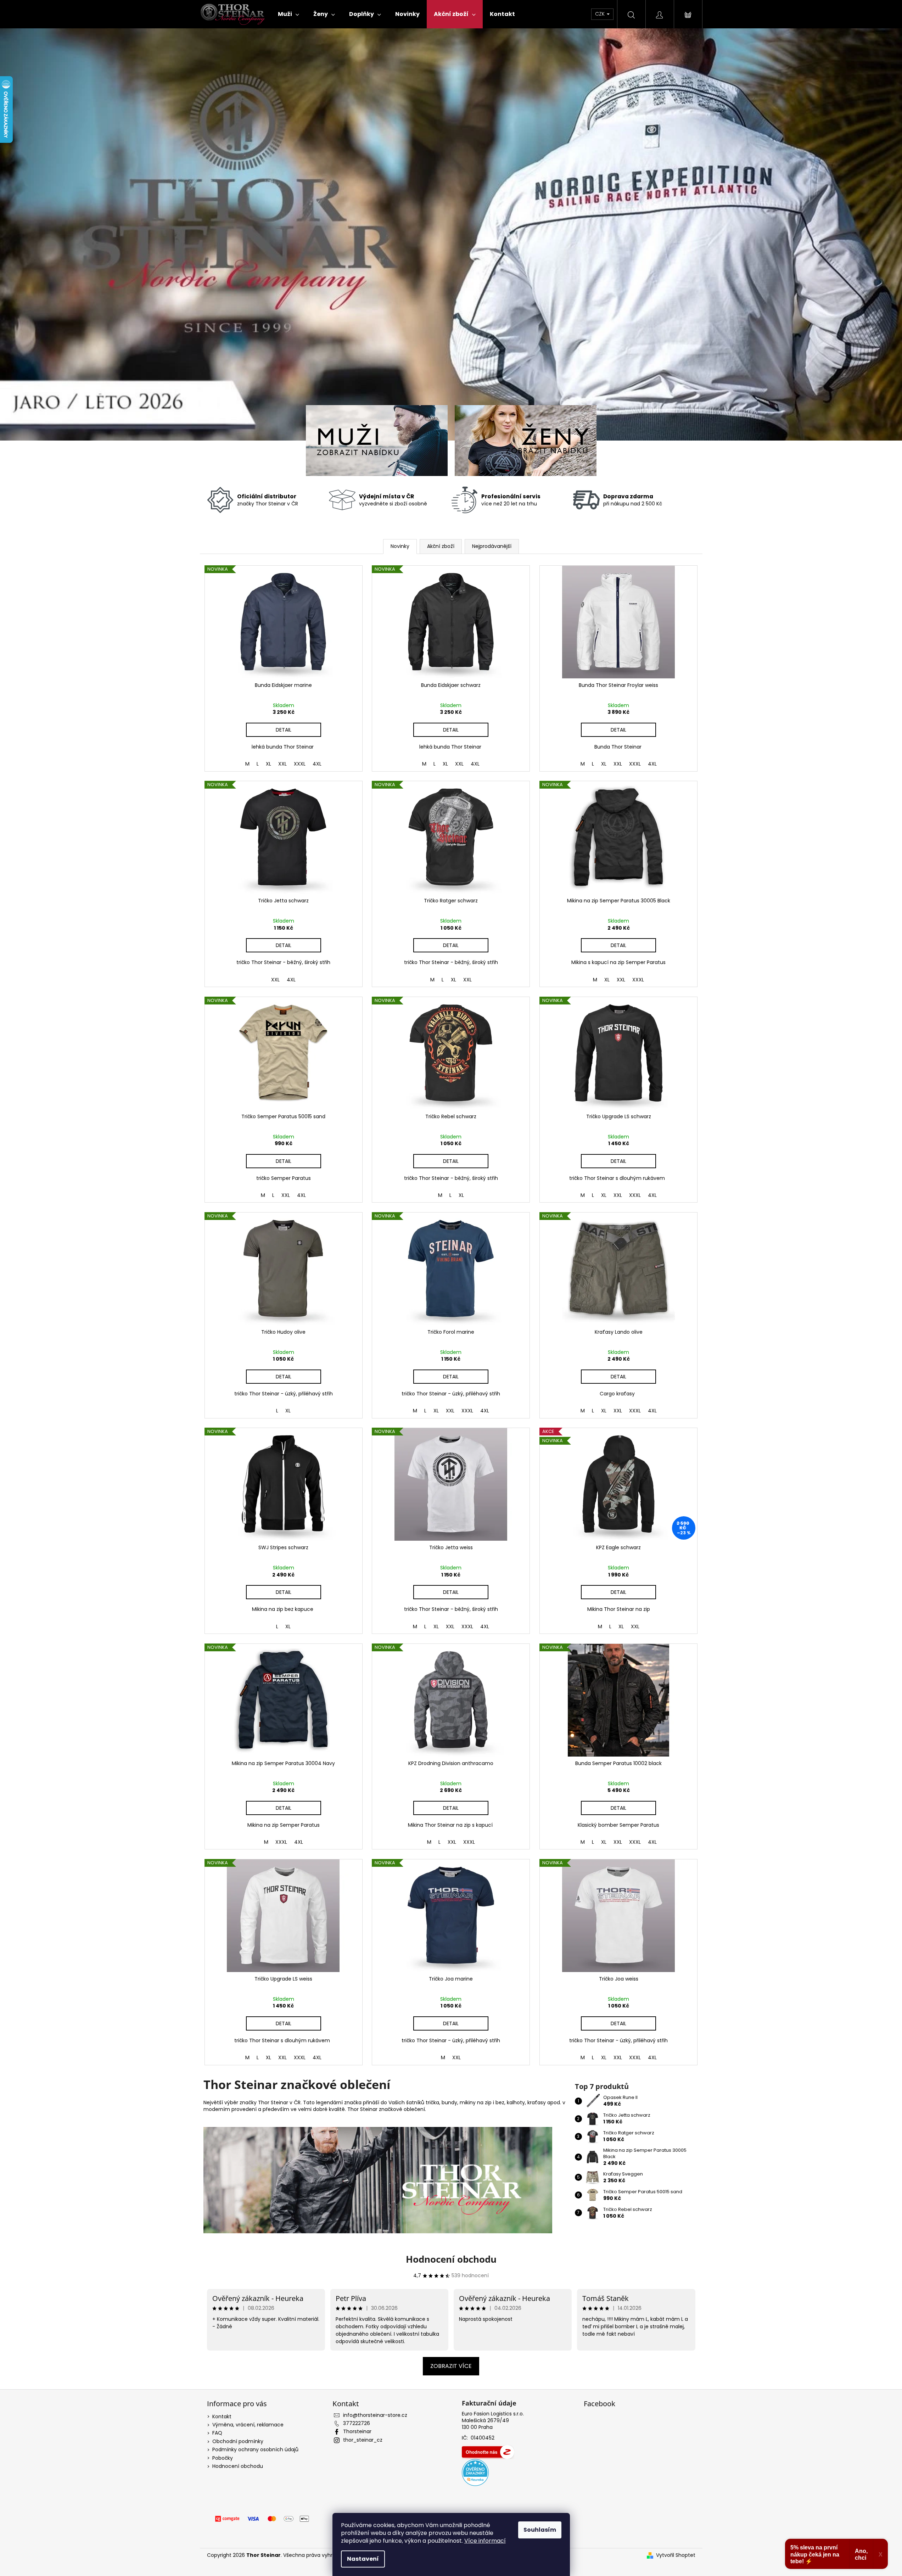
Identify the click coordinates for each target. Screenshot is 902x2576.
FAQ (217, 2433)
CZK (601, 14)
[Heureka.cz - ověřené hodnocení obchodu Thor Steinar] (475, 2473)
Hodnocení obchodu (451, 2259)
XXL (282, 764)
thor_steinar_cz (363, 2440)
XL (268, 764)
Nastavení (363, 2559)
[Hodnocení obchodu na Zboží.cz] (488, 2452)
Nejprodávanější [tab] (492, 546)
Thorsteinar (357, 2431)
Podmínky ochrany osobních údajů (255, 2449)
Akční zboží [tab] (441, 546)
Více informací (485, 2541)
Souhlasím (540, 2530)
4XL (317, 764)
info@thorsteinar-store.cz (375, 2415)
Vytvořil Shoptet (676, 2555)
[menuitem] (288, 14)
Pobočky (223, 2458)
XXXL (300, 764)
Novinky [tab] (400, 546)
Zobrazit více (451, 2366)
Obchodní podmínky (238, 2441)
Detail (284, 730)
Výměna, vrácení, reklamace (248, 2425)
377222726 (357, 2423)
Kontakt (222, 2417)
